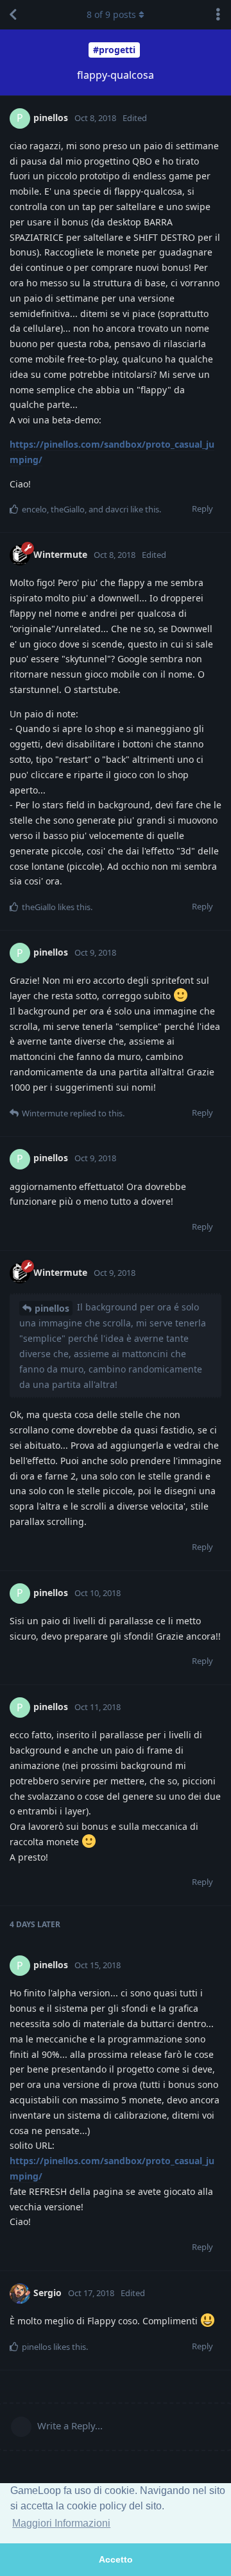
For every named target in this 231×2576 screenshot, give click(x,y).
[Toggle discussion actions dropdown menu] (218, 15)
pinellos (52, 1308)
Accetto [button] (116, 2559)
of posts (111, 14)
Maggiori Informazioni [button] (61, 2523)
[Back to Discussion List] (13, 15)
